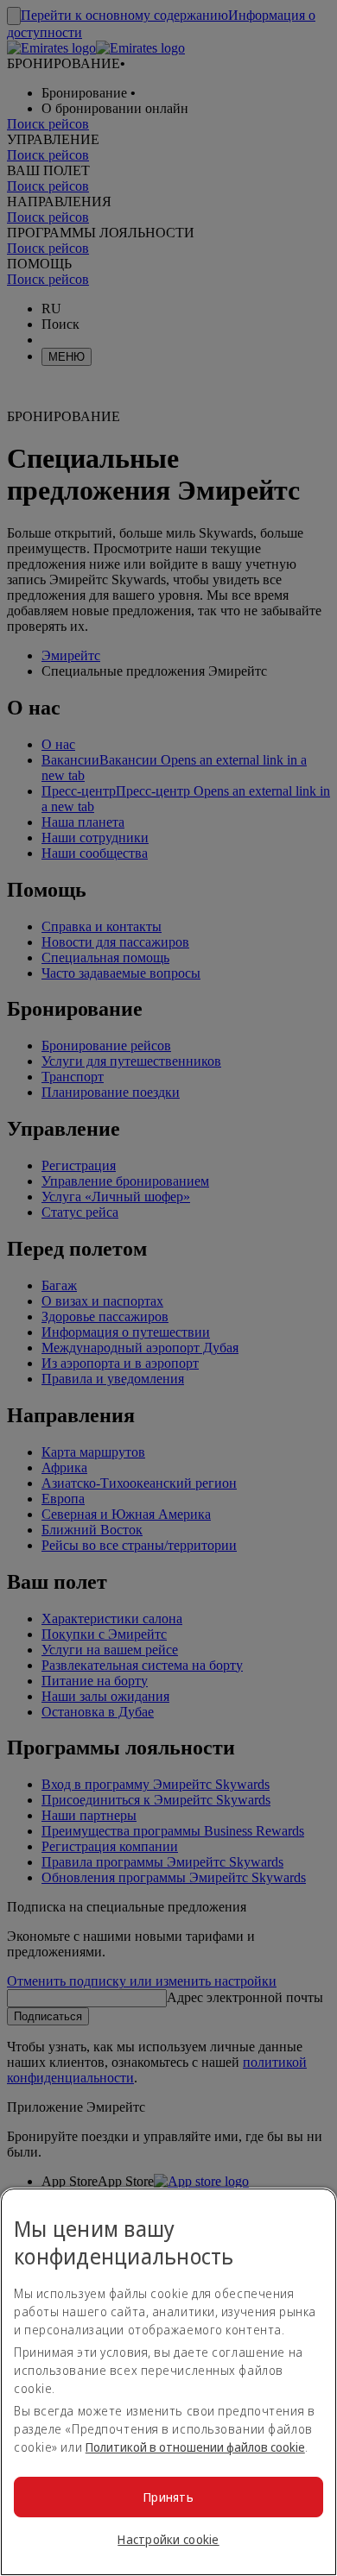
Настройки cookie (168, 2539)
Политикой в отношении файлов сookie (195, 2447)
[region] (168, 2382)
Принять (168, 2497)
